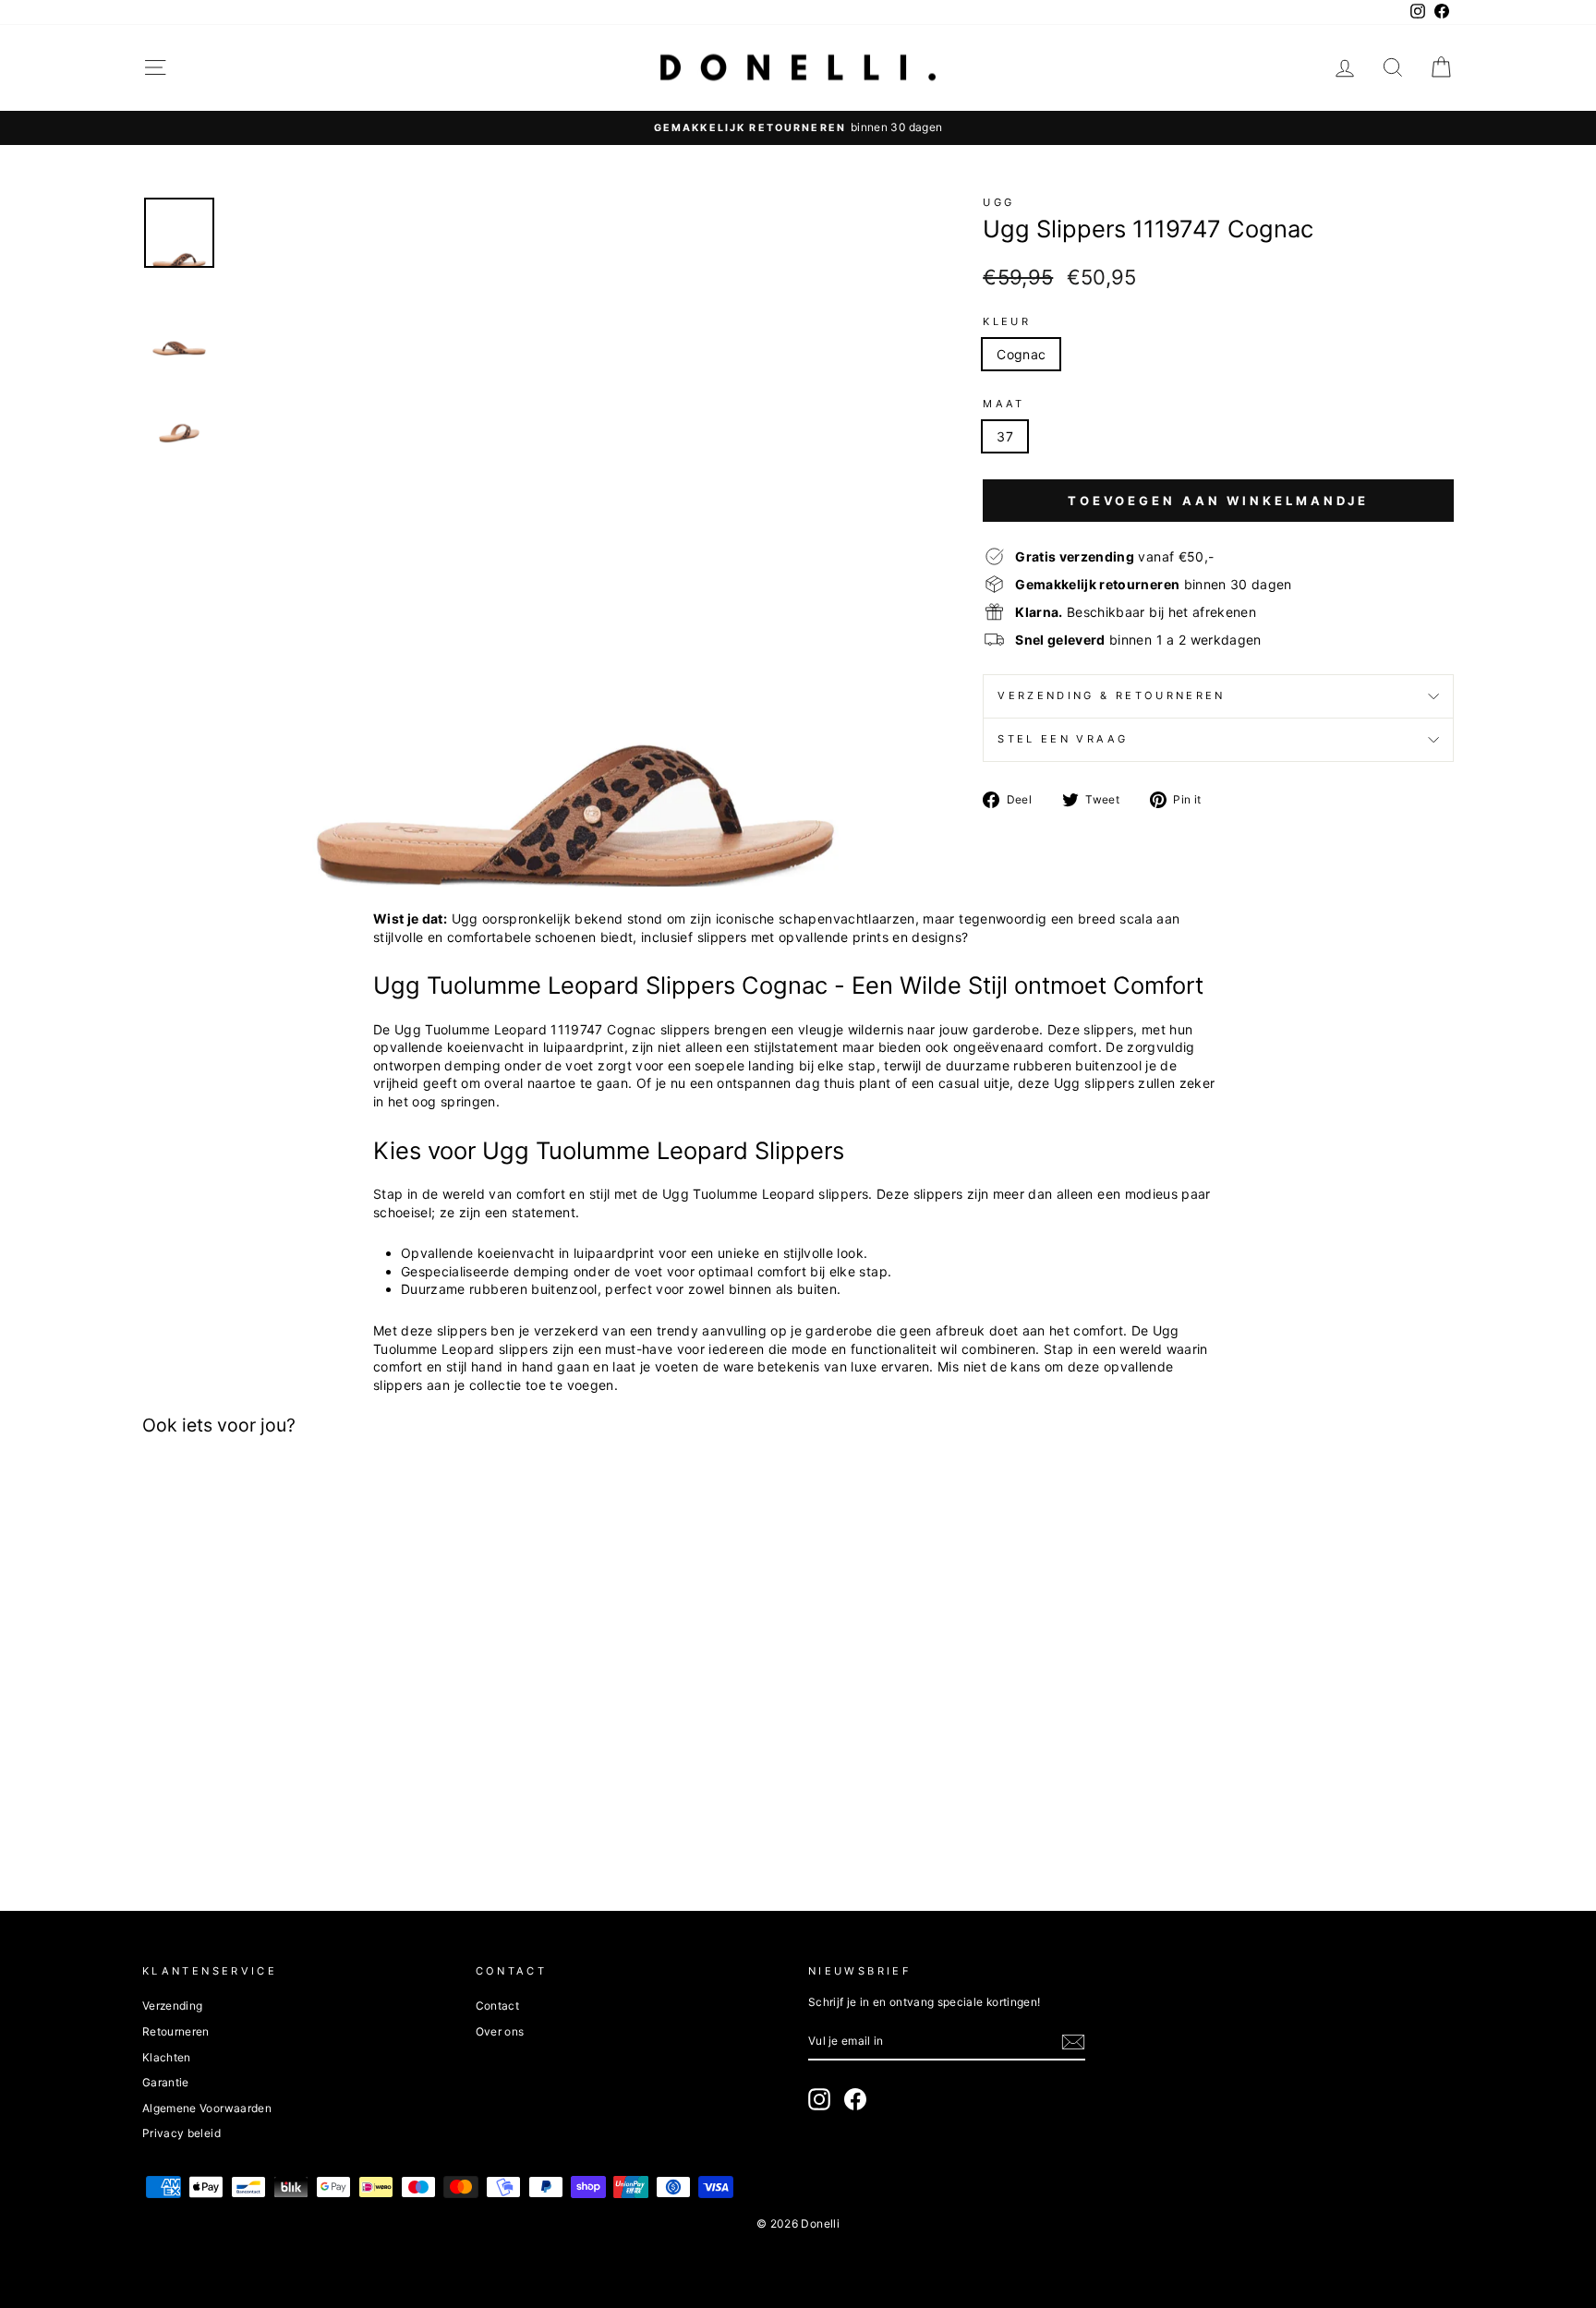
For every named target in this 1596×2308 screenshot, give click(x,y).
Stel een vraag (1063, 739)
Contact (497, 2006)
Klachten (167, 2057)
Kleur (1007, 321)
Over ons (500, 2031)
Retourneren (176, 2031)
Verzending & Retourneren (1112, 695)
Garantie (166, 2082)
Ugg (998, 202)
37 (1005, 436)
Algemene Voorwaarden (207, 2108)
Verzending (173, 2006)
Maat (1004, 404)
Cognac (1021, 354)
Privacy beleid (181, 2133)
